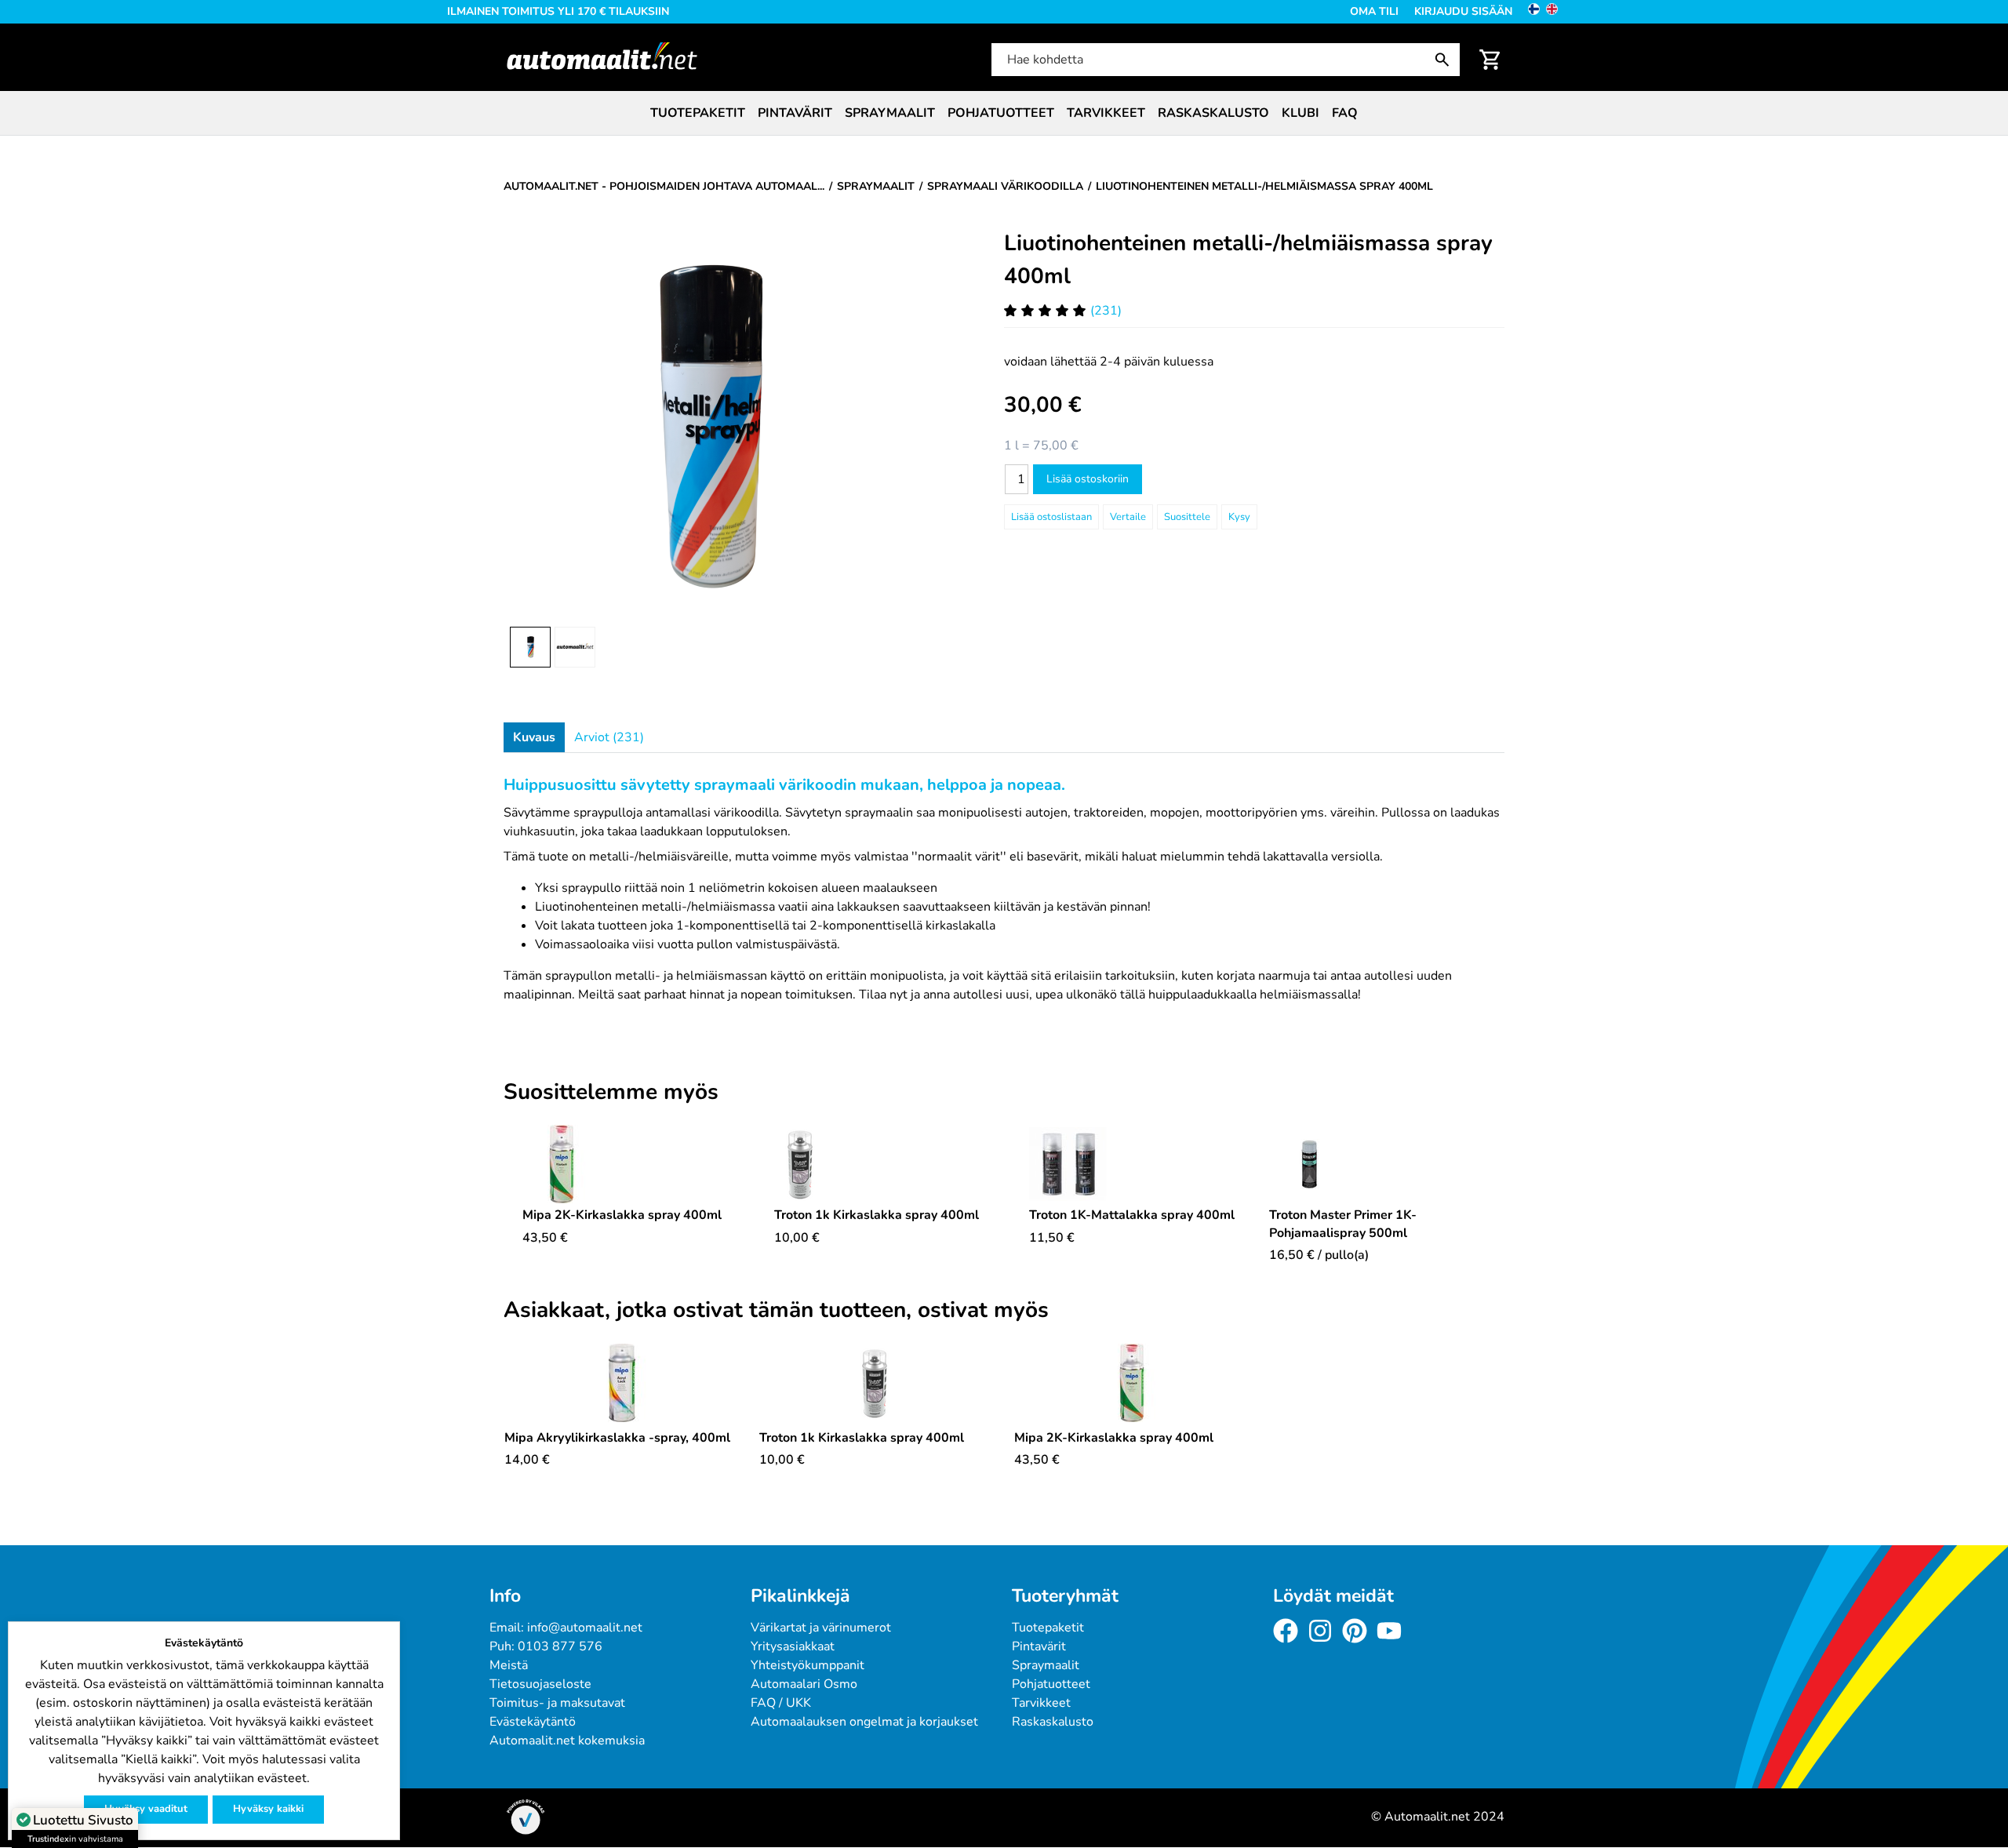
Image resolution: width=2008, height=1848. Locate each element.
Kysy (1239, 517)
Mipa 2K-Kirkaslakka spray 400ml (622, 1215)
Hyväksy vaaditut (146, 1809)
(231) (1106, 311)
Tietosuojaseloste (540, 1684)
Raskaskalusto (1213, 113)
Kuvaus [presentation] (534, 737)
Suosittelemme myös (611, 1093)
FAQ (1345, 113)
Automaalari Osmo (804, 1684)
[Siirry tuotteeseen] (622, 1164)
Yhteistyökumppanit (808, 1665)
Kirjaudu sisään (1463, 11)
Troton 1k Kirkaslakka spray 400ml (877, 1215)
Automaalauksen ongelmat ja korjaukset (864, 1722)
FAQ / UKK (781, 1703)
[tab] (534, 737)
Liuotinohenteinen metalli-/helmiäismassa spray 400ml (1248, 260)
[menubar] (1004, 113)
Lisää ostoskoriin (1088, 479)
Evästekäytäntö (533, 1722)
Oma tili (1374, 11)
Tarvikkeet (1106, 113)
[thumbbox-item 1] (530, 647)
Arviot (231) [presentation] (609, 737)
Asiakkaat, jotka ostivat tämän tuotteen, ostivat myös (776, 1311)
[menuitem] (698, 113)
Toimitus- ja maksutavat (557, 1703)
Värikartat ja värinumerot (821, 1628)
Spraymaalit (890, 113)
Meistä (509, 1665)
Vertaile (1128, 517)
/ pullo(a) (1319, 1255)
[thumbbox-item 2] (575, 647)
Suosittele (1187, 517)
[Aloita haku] (1446, 60)
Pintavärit (795, 113)
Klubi (1300, 113)
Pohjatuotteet (1001, 113)
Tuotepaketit (698, 113)
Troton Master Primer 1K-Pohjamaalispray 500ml (1343, 1224)
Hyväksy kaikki (268, 1809)
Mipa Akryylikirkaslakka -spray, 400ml (617, 1438)
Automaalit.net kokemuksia (567, 1741)
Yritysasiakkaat (793, 1646)
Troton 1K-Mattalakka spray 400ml (1132, 1215)
